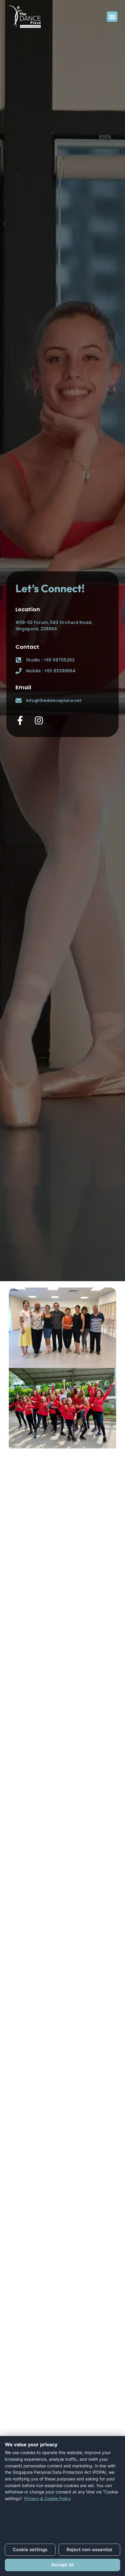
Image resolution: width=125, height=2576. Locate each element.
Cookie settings (30, 2550)
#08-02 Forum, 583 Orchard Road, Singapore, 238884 (54, 626)
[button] (112, 17)
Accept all (62, 2565)
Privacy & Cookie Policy (48, 2498)
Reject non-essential (89, 2550)
